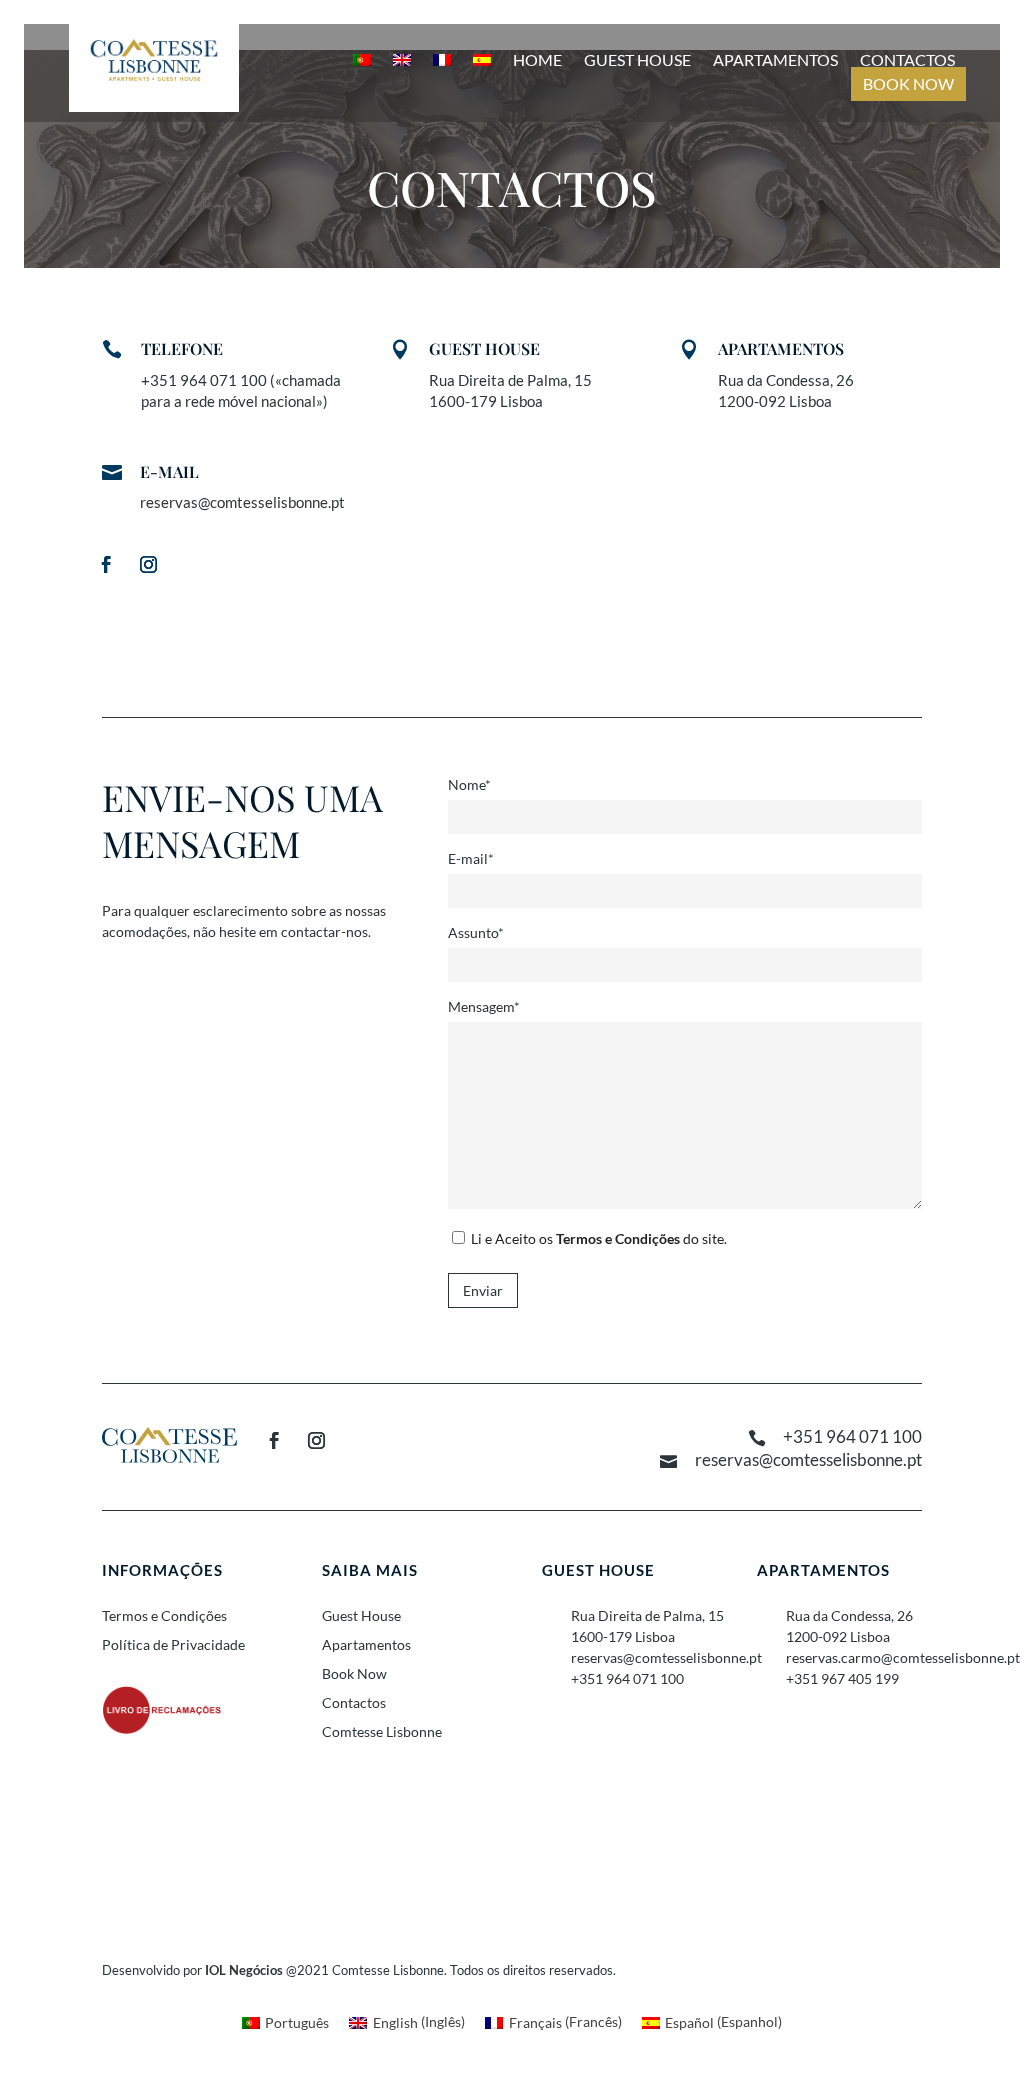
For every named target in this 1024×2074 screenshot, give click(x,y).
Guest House (637, 60)
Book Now (908, 84)
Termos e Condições (618, 1238)
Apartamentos (775, 60)
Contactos (907, 60)
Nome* (469, 784)
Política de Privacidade (173, 1644)
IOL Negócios (244, 1970)
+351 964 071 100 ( (208, 380)
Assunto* (476, 932)
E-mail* (471, 858)
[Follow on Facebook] (106, 565)
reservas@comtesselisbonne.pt (242, 502)
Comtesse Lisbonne (382, 1731)
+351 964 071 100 (852, 1436)
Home (537, 60)
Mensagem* (484, 1006)
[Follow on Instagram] (148, 565)
